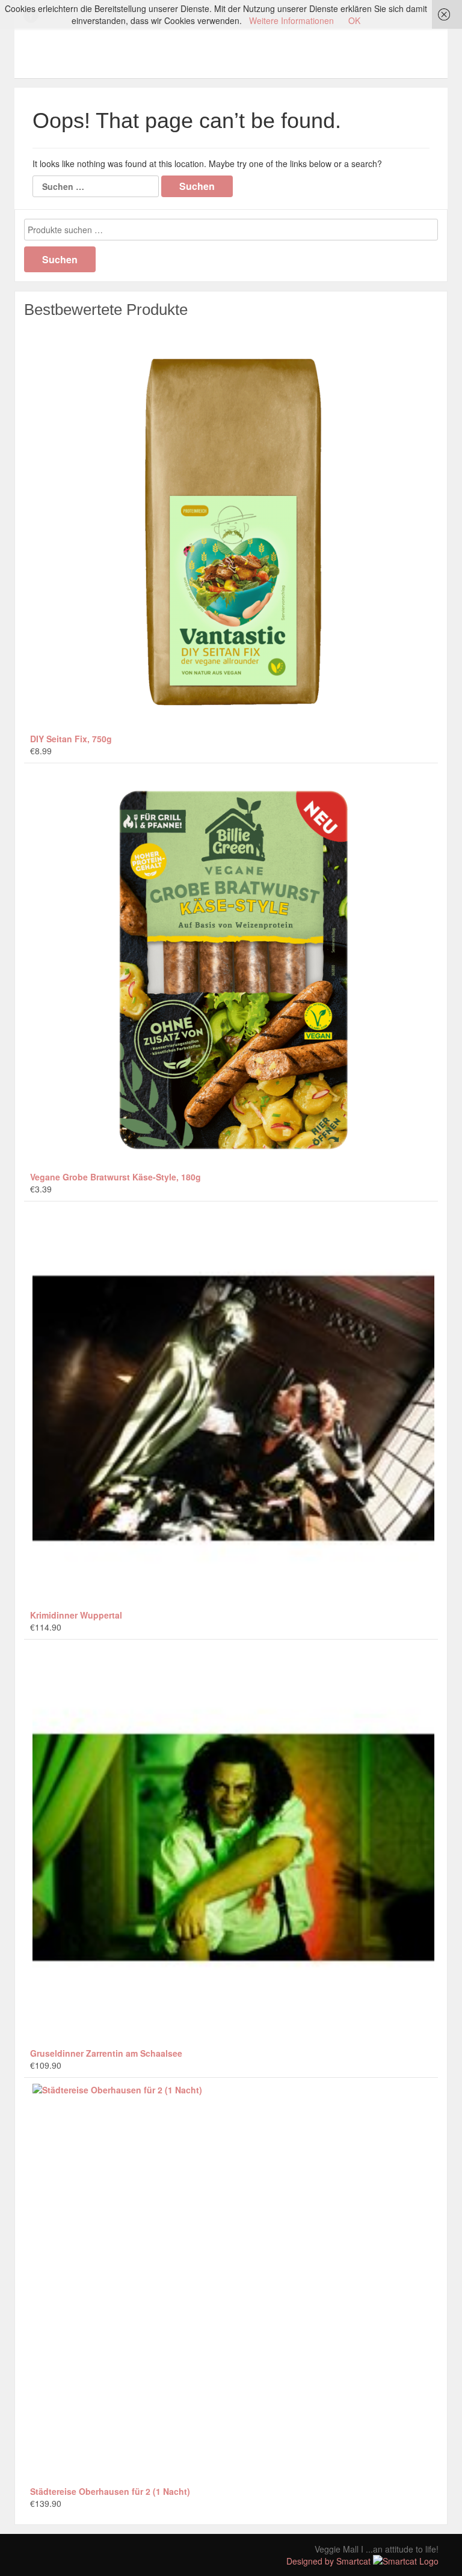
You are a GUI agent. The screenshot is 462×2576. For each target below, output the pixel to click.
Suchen (60, 259)
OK (354, 20)
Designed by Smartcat (330, 2561)
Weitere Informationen (291, 20)
